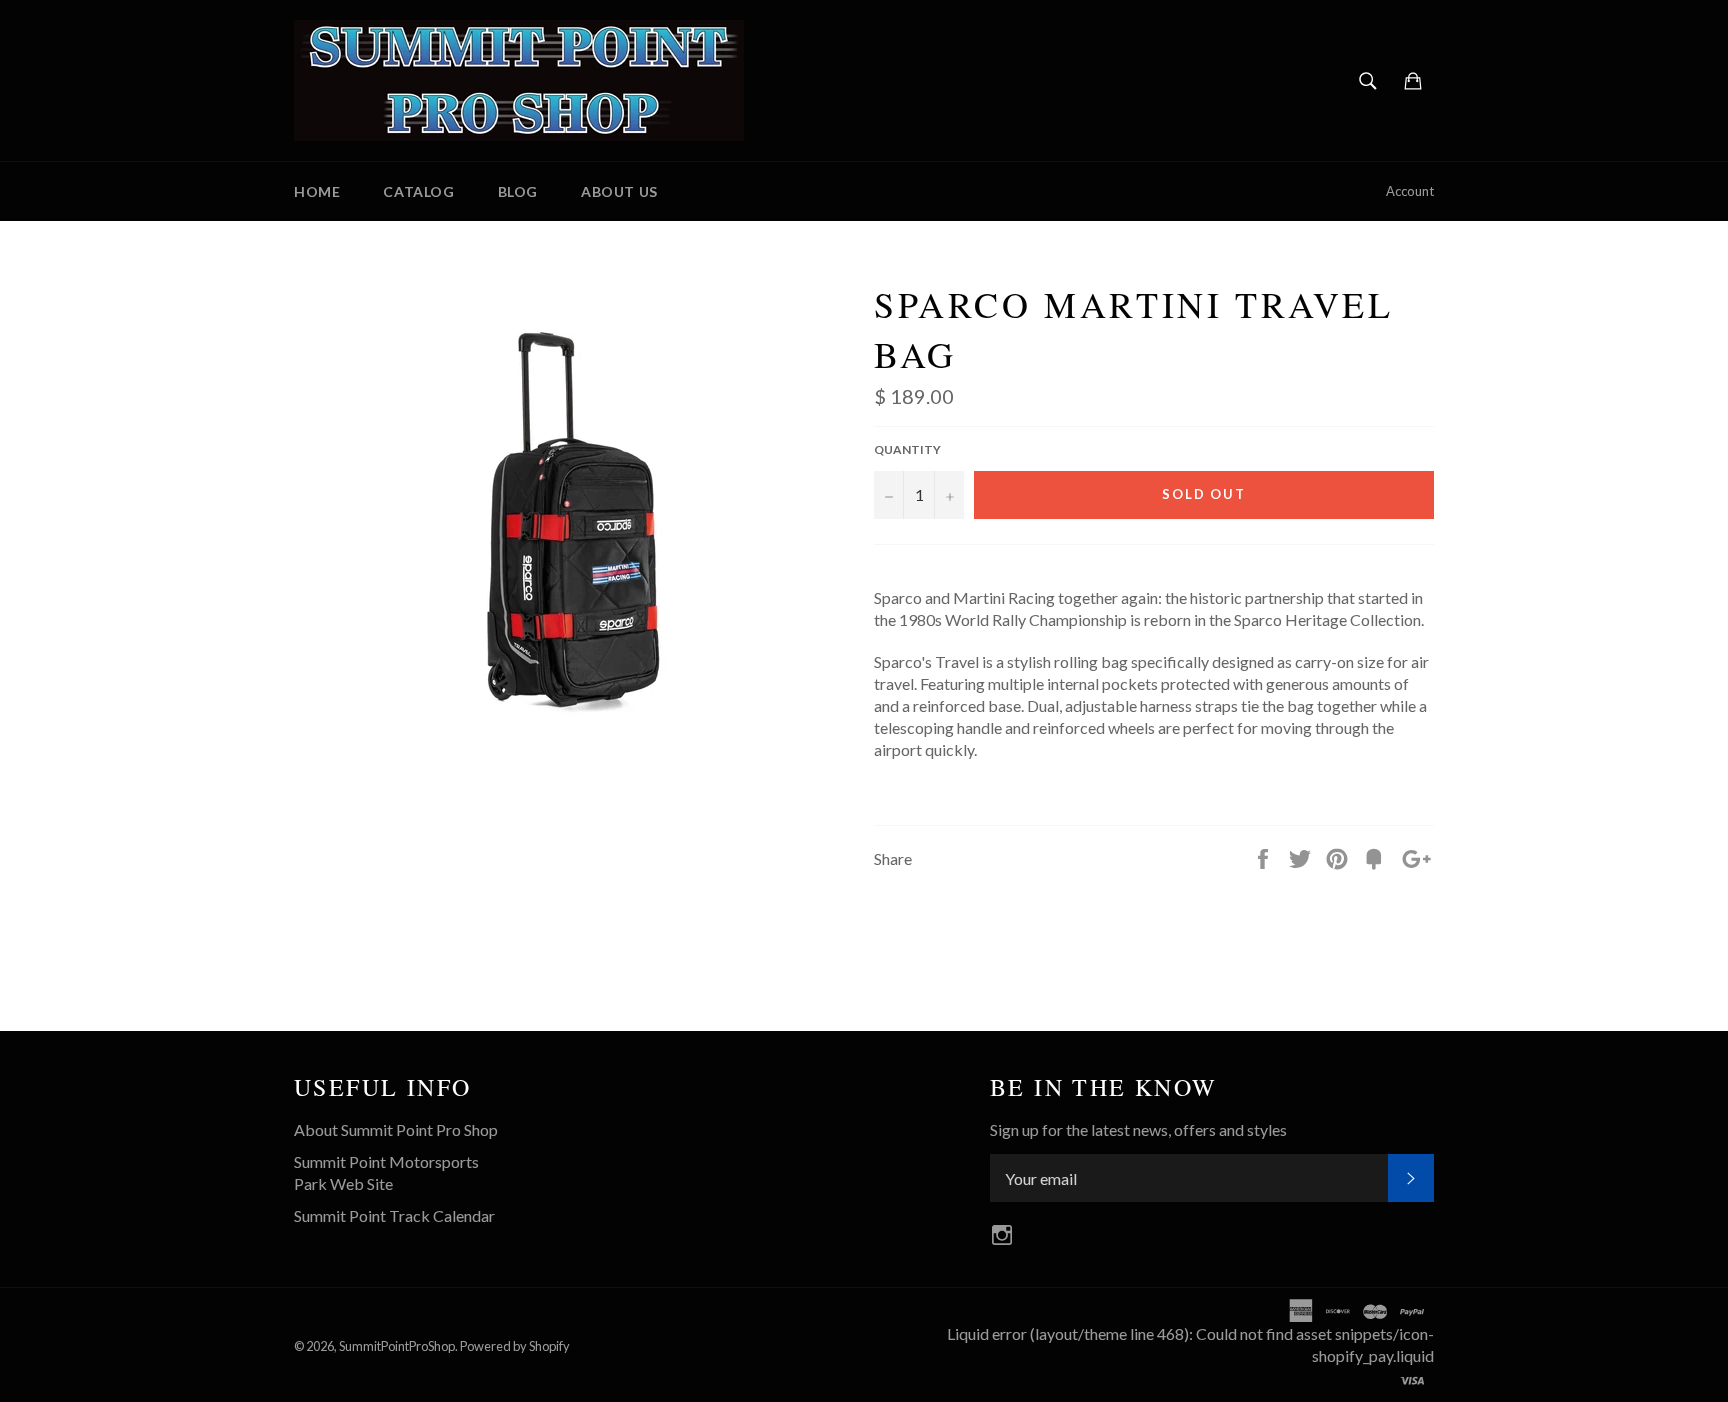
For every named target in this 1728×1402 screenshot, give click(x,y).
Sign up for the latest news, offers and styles (1138, 1129)
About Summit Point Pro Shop (396, 1129)
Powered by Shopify (515, 1346)
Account (1410, 191)
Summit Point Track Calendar (394, 1215)
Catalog (418, 191)
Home (317, 191)
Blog (518, 191)
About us (619, 191)
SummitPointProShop (397, 1346)
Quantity (907, 449)
